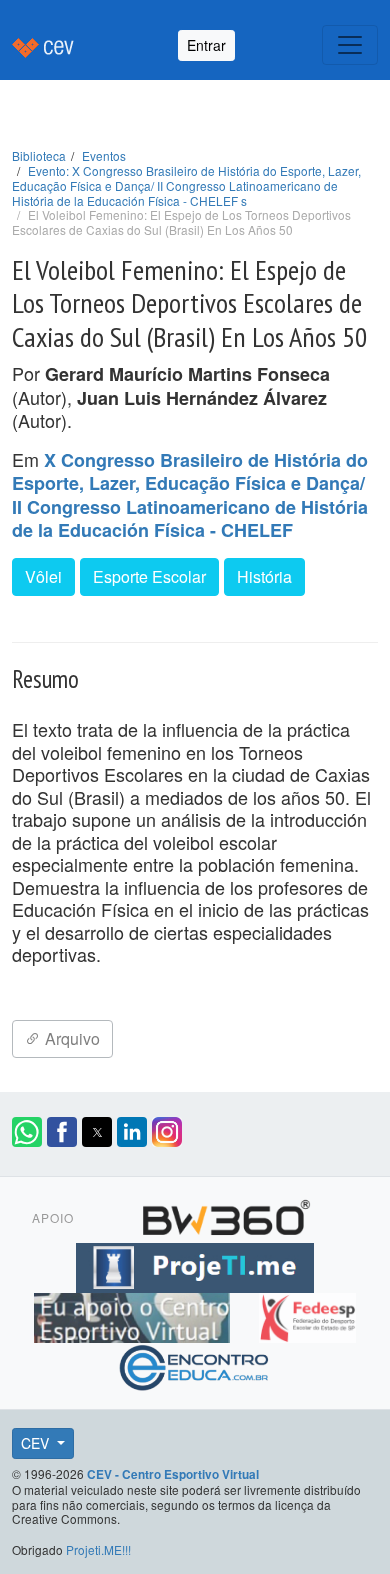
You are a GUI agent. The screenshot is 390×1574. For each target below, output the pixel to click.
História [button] (264, 576)
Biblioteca (39, 155)
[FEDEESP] (307, 1315)
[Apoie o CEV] (134, 1315)
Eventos (104, 155)
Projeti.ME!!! (98, 1549)
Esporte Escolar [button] (149, 576)
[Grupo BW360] (226, 1215)
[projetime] (195, 1265)
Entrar (206, 45)
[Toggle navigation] (350, 45)
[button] (27, 1132)
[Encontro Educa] (194, 1365)
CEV (37, 1443)
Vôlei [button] (43, 576)
